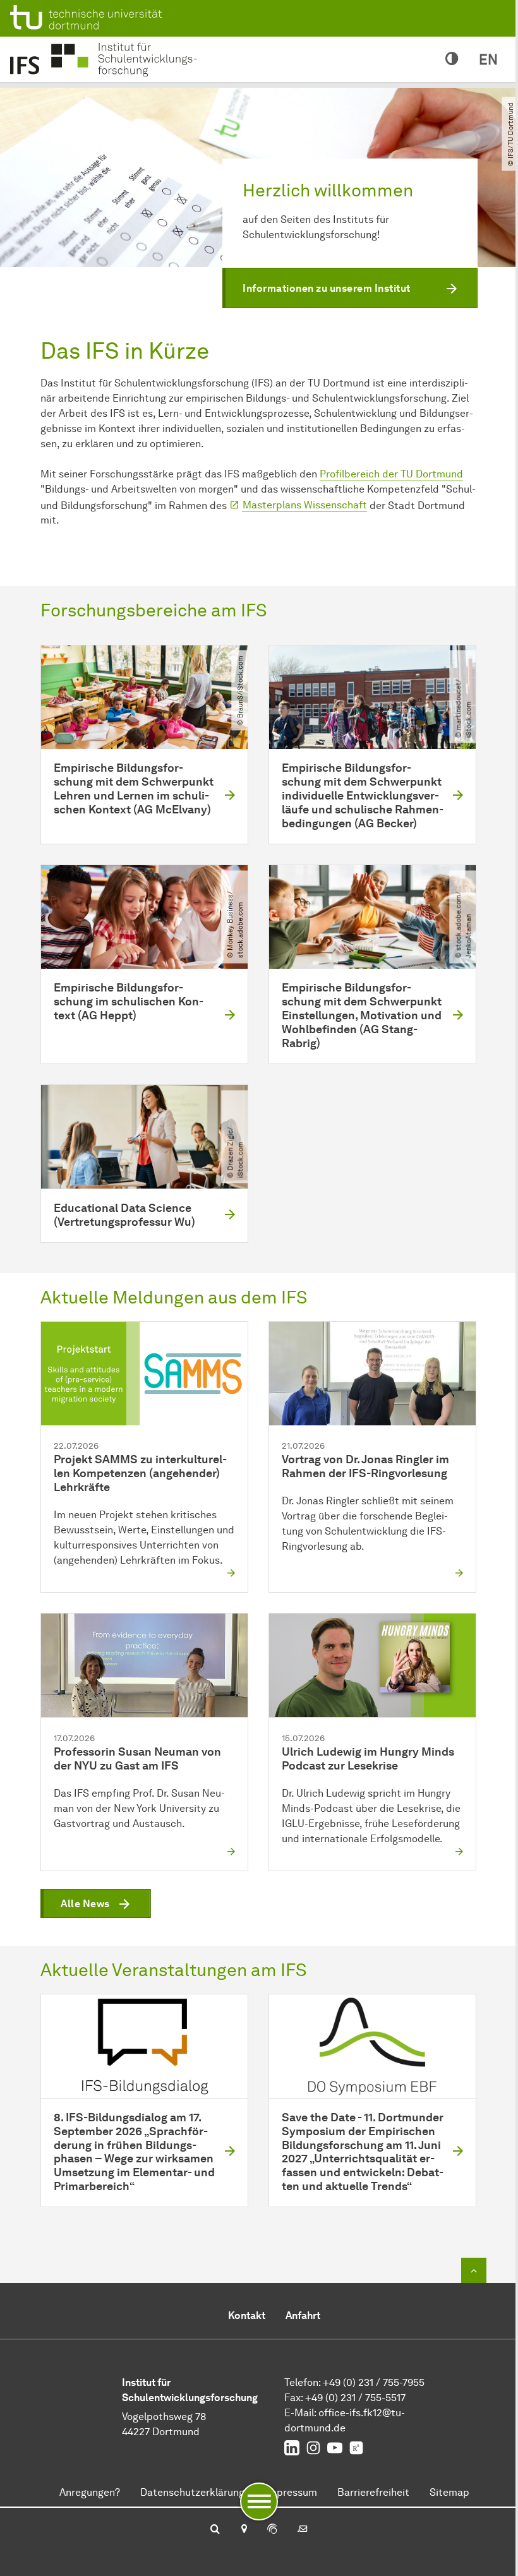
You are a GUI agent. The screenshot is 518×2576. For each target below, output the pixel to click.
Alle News (85, 1904)
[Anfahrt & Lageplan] (244, 2530)
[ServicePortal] (272, 2530)
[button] (350, 288)
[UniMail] (303, 2530)
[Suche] (215, 2530)
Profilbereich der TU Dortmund (391, 474)
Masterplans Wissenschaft (305, 505)
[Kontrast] (452, 59)
